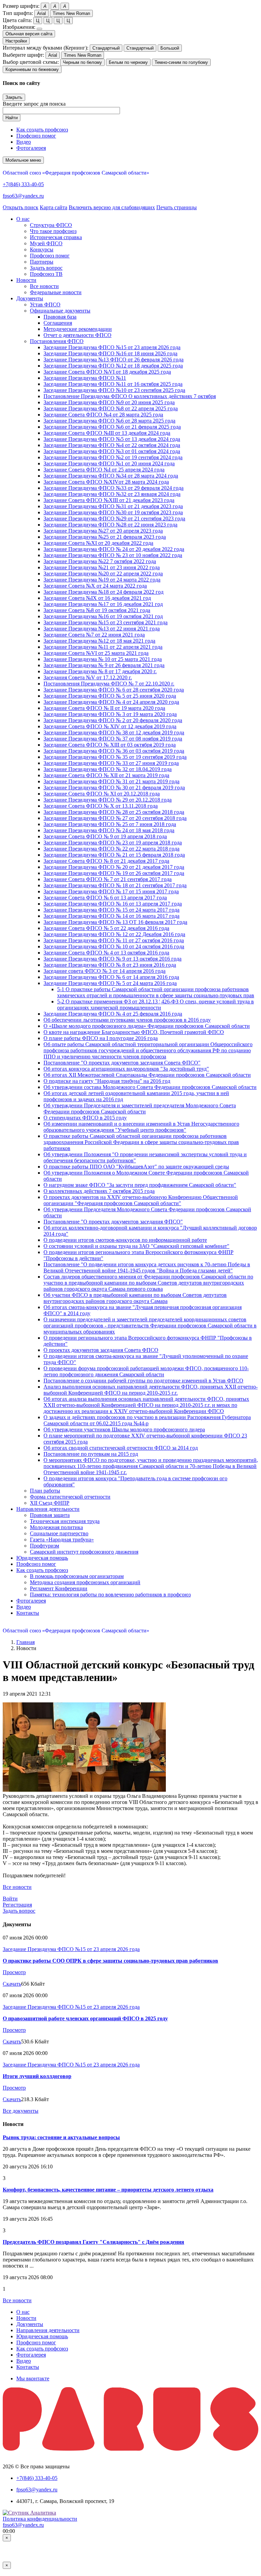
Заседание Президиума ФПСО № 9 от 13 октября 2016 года (112, 959)
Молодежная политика (56, 1527)
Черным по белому (82, 62)
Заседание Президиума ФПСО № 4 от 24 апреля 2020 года (111, 702)
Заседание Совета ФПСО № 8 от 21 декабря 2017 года (106, 861)
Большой (170, 48)
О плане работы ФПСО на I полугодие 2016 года (101, 1038)
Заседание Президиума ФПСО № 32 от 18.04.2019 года (108, 769)
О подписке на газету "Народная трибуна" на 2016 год (107, 1081)
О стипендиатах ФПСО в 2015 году (85, 1118)
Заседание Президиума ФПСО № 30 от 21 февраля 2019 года (114, 788)
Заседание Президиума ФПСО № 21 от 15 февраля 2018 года (114, 855)
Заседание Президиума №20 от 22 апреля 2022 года (103, 574)
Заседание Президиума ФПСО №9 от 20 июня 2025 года (109, 402)
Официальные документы (60, 311)
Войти (10, 1899)
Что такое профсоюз (53, 231)
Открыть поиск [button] (21, 207)
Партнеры (42, 262)
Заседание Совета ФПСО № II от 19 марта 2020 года (104, 708)
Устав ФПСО (45, 305)
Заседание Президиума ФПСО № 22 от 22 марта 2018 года (111, 849)
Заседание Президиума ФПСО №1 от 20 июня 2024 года (109, 463)
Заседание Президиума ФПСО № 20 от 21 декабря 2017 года (114, 867)
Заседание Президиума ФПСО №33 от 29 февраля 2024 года (114, 488)
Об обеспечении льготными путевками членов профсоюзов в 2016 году (127, 1020)
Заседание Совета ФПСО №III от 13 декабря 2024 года (107, 433)
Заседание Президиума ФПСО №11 (85, 378)
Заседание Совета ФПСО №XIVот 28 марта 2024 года (106, 482)
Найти (12, 118)
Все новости (44, 286)
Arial (41, 13)
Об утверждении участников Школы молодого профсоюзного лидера (124, 1429)
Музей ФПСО (46, 243)
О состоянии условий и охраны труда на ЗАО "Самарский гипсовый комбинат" (136, 1246)
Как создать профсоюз (42, 130)
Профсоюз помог (36, 136)
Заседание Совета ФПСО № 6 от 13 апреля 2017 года (105, 898)
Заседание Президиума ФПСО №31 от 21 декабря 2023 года (113, 506)
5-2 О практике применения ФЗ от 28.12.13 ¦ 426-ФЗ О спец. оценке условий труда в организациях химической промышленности (155, 1005)
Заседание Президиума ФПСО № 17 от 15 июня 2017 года (111, 891)
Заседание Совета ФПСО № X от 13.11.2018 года (101, 806)
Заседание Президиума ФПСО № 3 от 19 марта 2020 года (110, 714)
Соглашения (58, 323)
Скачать (12, 1984)
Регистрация (17, 1905)
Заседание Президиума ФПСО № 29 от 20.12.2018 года (108, 800)
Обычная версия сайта (29, 34)
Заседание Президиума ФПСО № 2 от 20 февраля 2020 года (113, 720)
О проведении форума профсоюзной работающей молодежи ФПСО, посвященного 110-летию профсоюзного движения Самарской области (146, 1371)
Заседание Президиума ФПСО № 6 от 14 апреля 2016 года (111, 977)
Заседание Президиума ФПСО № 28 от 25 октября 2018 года (114, 812)
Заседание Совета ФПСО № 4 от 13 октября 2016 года (106, 953)
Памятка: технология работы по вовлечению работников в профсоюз (110, 1595)
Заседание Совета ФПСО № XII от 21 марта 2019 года (106, 775)
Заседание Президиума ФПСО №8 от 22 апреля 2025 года (111, 408)
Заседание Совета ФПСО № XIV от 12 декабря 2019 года (110, 726)
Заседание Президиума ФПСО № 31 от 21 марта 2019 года (111, 781)
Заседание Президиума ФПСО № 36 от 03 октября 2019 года (114, 751)
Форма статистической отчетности (70, 1497)
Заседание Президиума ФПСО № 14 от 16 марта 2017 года (111, 916)
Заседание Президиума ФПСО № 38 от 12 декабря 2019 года (114, 732)
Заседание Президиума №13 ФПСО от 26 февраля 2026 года (114, 360)
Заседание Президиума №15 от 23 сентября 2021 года (106, 622)
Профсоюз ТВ (46, 274)
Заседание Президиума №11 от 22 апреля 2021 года (103, 647)
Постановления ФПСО (57, 341)
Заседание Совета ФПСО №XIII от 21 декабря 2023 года (109, 500)
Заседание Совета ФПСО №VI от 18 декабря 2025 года (107, 372)
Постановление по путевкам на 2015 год (91, 1454)
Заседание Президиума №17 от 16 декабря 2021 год (103, 604)
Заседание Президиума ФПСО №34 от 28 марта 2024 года (111, 476)
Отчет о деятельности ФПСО (77, 335)
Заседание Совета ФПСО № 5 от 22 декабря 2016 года (106, 928)
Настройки (16, 41)
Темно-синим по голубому (181, 62)
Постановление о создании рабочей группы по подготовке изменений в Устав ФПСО (143, 1381)
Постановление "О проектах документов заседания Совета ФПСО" (122, 1063)
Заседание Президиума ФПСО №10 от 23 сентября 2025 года (114, 390)
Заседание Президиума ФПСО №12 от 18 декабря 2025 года (113, 366)
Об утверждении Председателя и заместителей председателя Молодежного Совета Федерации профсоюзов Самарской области (140, 1108)
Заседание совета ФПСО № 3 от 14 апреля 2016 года (105, 971)
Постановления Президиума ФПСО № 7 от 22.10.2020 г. (109, 684)
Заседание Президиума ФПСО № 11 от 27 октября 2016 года (114, 940)
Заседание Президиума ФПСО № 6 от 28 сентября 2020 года (114, 690)
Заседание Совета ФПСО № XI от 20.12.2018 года (102, 794)
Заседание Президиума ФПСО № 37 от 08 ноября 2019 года (113, 739)
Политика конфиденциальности (40, 2519)
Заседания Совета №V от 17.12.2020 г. (88, 677)
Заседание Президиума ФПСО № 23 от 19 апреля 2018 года (113, 843)
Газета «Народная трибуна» (62, 1540)
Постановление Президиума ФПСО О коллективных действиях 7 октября (130, 396)
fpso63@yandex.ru (23, 196)
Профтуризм (45, 1546)
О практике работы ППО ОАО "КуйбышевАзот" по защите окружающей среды (136, 1167)
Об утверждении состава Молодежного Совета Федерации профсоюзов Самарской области (150, 1087)
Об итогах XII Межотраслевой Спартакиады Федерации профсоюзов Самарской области (147, 1075)
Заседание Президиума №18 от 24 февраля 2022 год (103, 592)
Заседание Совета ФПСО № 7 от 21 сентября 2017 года (108, 879)
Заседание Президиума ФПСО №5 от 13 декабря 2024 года (112, 439)
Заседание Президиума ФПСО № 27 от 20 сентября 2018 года (115, 818)
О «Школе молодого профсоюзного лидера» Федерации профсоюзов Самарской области (147, 1026)
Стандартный (106, 48)
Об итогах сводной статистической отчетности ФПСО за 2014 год (121, 1448)
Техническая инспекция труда (65, 1521)
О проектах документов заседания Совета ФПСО (101, 1350)
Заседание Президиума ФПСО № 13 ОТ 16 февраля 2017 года (115, 922)
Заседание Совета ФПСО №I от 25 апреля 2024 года (104, 470)
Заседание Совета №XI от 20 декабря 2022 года (98, 543)
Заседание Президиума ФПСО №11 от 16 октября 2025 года (113, 384)
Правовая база (60, 317)
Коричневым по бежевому (32, 69)
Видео (24, 142)
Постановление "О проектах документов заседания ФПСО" (113, 1222)
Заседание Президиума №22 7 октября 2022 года (100, 561)
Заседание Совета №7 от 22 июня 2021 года (94, 635)
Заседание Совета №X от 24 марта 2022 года (95, 586)
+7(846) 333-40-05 (23, 184)
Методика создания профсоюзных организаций (85, 1582)
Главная (25, 1642)
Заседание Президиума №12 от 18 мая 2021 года (99, 641)
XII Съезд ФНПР (50, 1503)
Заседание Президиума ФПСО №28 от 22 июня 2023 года (110, 525)
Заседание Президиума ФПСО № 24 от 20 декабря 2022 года (114, 549)
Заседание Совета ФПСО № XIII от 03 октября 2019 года (110, 745)
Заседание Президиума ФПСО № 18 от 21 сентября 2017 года (115, 885)
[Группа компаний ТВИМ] (130, 2449)
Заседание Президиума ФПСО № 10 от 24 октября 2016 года (114, 946)
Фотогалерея (31, 148)
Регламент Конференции (59, 1588)
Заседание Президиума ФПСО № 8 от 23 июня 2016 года (110, 965)
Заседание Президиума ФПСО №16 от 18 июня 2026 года (110, 353)
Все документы (21, 2111)
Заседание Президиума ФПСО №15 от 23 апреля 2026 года (112, 347)
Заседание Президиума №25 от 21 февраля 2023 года (105, 537)
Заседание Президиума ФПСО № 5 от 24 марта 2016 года (110, 983)
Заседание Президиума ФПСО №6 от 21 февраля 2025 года (112, 427)
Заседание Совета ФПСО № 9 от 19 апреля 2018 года (105, 836)
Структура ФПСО (51, 225)
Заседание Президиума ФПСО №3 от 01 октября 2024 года (112, 451)
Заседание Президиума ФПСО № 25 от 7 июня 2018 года (110, 824)
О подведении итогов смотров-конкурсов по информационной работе (125, 1240)
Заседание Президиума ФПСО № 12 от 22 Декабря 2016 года (114, 934)
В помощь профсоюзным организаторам (77, 1576)
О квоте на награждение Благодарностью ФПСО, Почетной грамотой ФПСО (134, 1032)
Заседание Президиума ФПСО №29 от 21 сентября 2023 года (114, 518)
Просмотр (14, 1972)
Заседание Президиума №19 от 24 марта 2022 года (102, 580)
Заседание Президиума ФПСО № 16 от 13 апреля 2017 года (113, 904)
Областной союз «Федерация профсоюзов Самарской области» (76, 173)
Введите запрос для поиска (34, 104)
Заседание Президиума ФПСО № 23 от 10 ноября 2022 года (113, 555)
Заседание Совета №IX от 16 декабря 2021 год (97, 598)
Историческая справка (56, 237)
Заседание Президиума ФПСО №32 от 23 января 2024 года (112, 494)
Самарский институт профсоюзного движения (84, 1552)
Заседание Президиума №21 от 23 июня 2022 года (102, 567)
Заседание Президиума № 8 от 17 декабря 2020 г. (100, 671)
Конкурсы (42, 249)
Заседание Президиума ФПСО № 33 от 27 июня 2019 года (111, 763)
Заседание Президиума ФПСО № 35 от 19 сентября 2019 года (115, 757)
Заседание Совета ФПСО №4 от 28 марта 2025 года (103, 415)
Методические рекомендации (78, 329)
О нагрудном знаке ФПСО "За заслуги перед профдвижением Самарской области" (140, 1185)
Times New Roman (71, 13)
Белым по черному (128, 62)
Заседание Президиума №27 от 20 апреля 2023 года (103, 531)
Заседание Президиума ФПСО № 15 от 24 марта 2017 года (111, 910)
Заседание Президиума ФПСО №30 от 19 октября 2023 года (113, 512)
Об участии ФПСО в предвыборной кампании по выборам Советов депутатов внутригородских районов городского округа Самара (135, 1298)
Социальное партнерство (59, 1533)
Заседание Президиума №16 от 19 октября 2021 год (103, 616)
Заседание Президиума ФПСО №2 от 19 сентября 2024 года (113, 457)
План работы (45, 1491)
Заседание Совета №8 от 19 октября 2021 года (97, 610)
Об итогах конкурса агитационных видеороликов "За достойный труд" (126, 1069)
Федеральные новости (56, 292)
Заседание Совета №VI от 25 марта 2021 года (96, 653)
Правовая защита (50, 1515)
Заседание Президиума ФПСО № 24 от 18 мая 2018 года (109, 830)
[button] (23, 219)
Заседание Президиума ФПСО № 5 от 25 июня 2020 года (110, 696)
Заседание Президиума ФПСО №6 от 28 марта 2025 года (109, 421)
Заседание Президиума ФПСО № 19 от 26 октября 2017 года (114, 873)
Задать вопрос (46, 268)
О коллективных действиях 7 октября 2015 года (99, 1191)
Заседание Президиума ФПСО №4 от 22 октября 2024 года (112, 445)
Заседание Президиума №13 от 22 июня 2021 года (102, 629)
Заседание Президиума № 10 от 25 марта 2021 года (103, 659)
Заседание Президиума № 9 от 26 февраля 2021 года (104, 665)
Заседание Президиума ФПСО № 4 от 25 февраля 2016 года (113, 1014)
